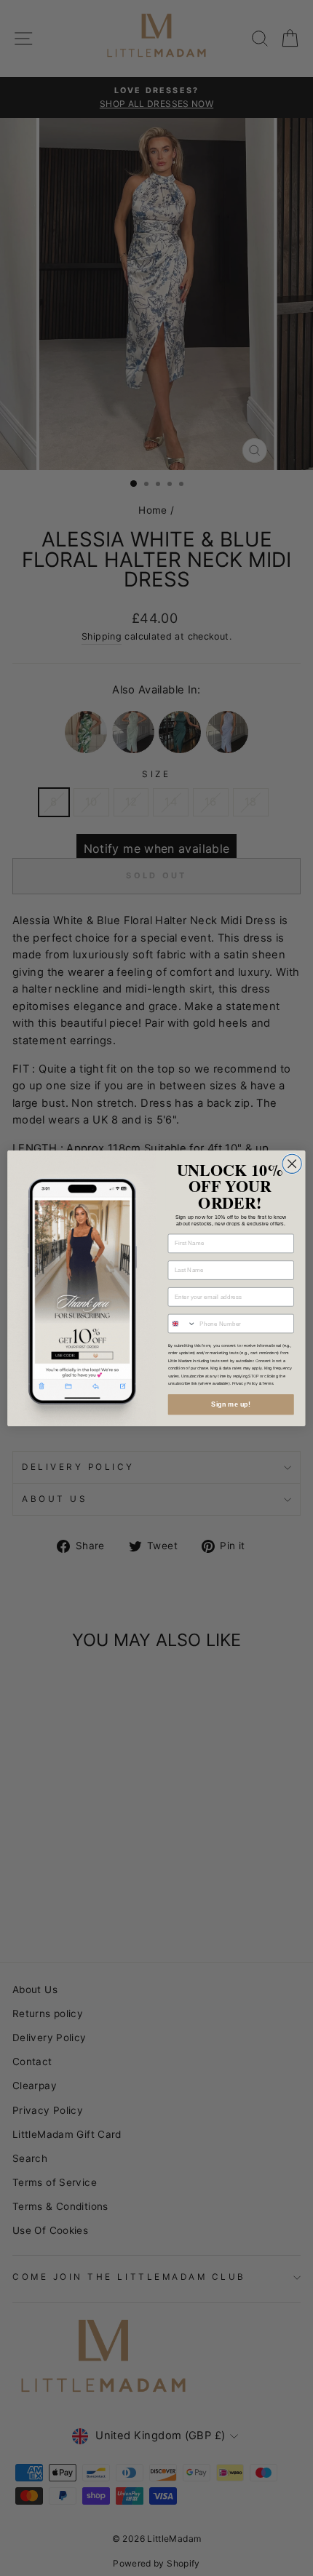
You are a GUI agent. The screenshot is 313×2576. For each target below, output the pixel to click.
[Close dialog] (292, 1164)
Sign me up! (231, 1404)
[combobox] (182, 1323)
